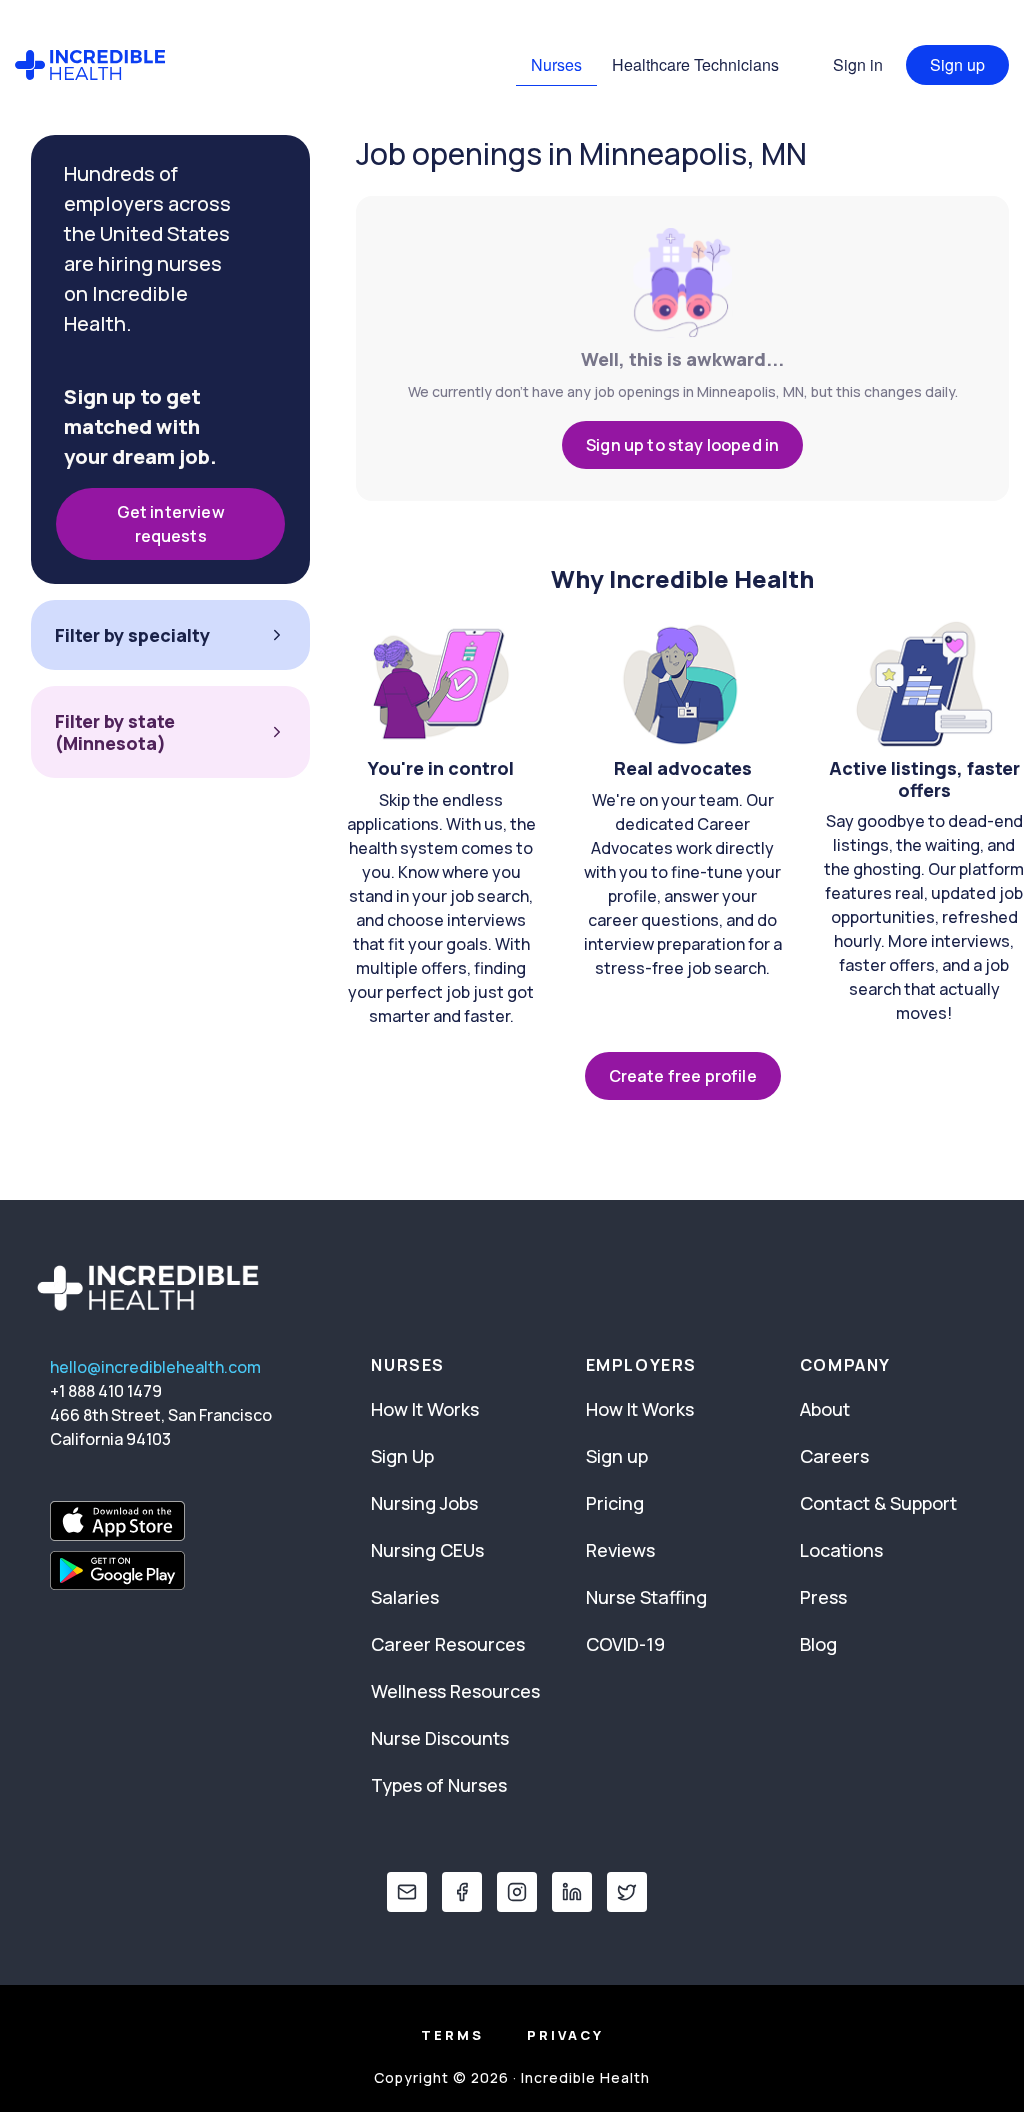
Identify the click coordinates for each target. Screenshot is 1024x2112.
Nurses (556, 64)
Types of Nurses (439, 1785)
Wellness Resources (455, 1691)
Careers (834, 1456)
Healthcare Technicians (695, 64)
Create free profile (683, 1076)
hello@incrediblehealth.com (155, 1367)
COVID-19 (625, 1644)
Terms (452, 2035)
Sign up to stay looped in (682, 445)
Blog (818, 1644)
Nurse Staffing (646, 1597)
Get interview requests (171, 524)
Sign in (858, 64)
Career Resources (448, 1644)
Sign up (957, 64)
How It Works (425, 1409)
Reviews (620, 1550)
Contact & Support (878, 1503)
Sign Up (402, 1456)
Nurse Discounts (440, 1738)
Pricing (615, 1503)
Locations (841, 1550)
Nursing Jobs (424, 1503)
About (825, 1409)
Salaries (405, 1597)
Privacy (565, 2035)
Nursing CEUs (427, 1550)
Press (823, 1597)
